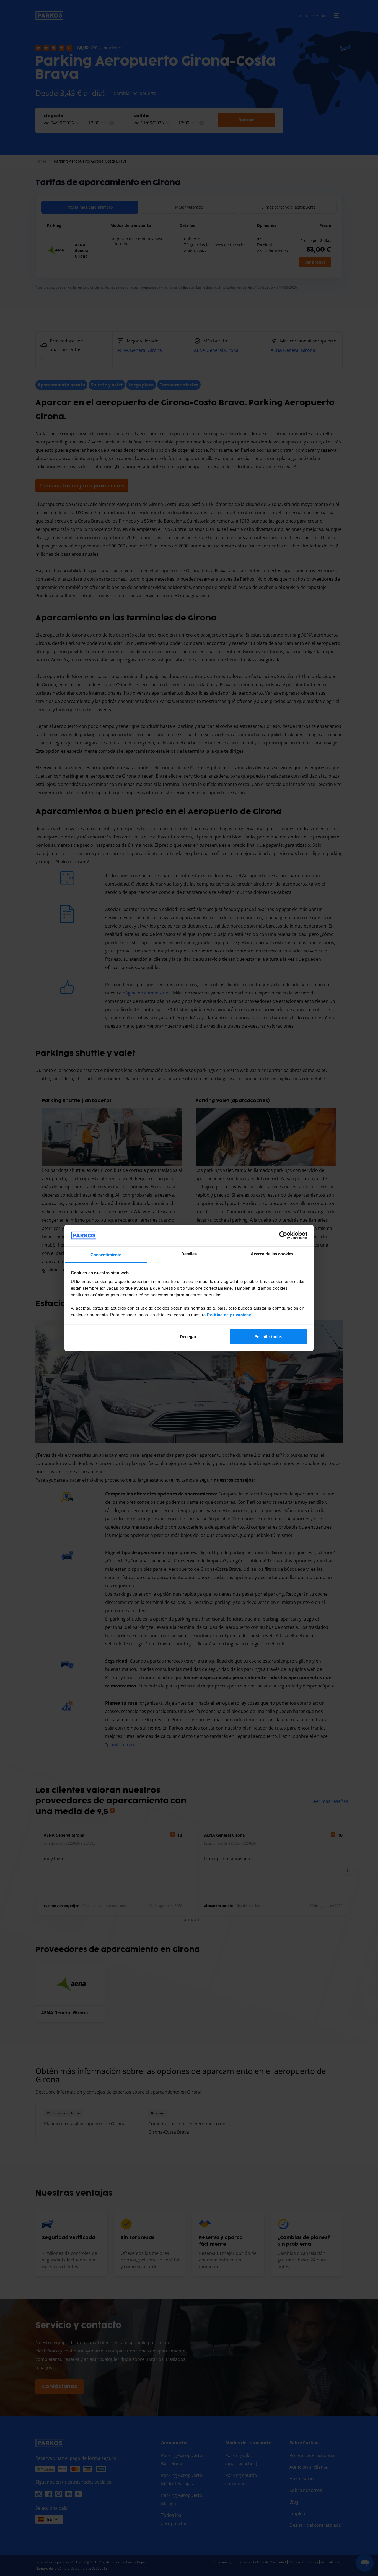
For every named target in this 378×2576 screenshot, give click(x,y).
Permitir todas (268, 1337)
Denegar (188, 1337)
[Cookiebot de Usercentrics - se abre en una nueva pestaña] (283, 1235)
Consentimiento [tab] (106, 1254)
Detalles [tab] (189, 1254)
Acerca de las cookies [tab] (272, 1254)
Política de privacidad (229, 1314)
